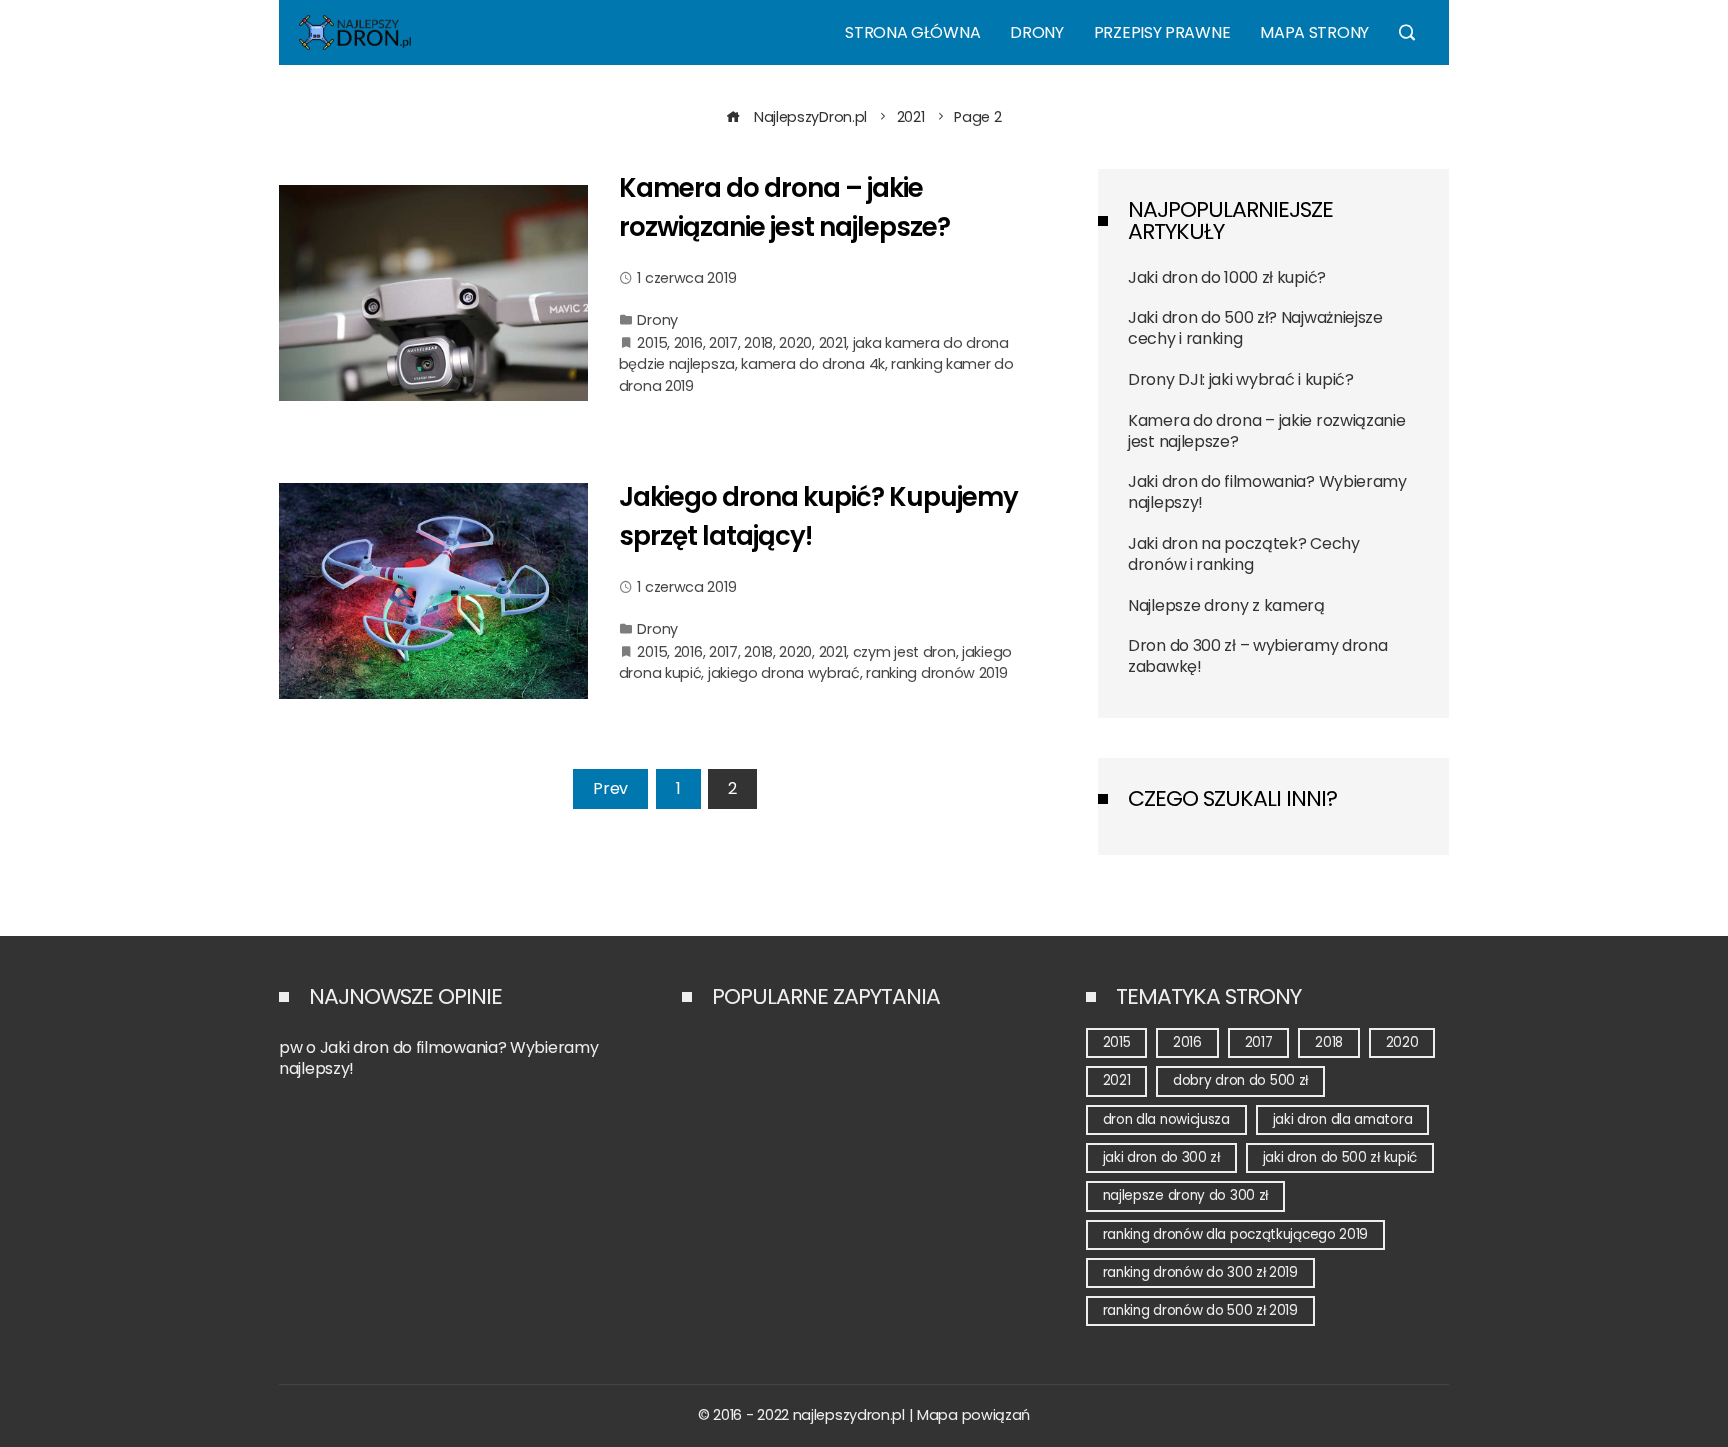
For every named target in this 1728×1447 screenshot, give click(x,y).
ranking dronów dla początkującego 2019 (1236, 1234)
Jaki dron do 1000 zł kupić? (1227, 277)
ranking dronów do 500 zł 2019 (1200, 1310)
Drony (1037, 32)
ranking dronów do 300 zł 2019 (1200, 1272)
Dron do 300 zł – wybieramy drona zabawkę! (1257, 656)
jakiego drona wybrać (784, 673)
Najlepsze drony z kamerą (1226, 605)
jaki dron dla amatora (1343, 1119)
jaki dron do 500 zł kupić (1340, 1157)
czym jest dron (904, 652)
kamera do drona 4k (813, 364)
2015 (652, 343)
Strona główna (912, 32)
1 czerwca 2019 (686, 278)
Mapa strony (1314, 32)
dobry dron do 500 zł (1240, 1080)
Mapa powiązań (973, 1415)
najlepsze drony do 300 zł (1186, 1195)
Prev (610, 788)
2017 (723, 343)
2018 (758, 343)
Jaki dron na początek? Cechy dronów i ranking (1244, 554)
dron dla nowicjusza (1166, 1119)
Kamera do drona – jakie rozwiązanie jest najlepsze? (1267, 431)
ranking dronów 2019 (936, 673)
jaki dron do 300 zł (1161, 1157)
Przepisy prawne (1162, 32)
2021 (833, 343)
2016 (688, 343)
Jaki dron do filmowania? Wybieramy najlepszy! (1267, 492)
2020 (795, 343)
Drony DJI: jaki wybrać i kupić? (1241, 379)
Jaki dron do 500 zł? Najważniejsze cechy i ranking (1255, 328)
